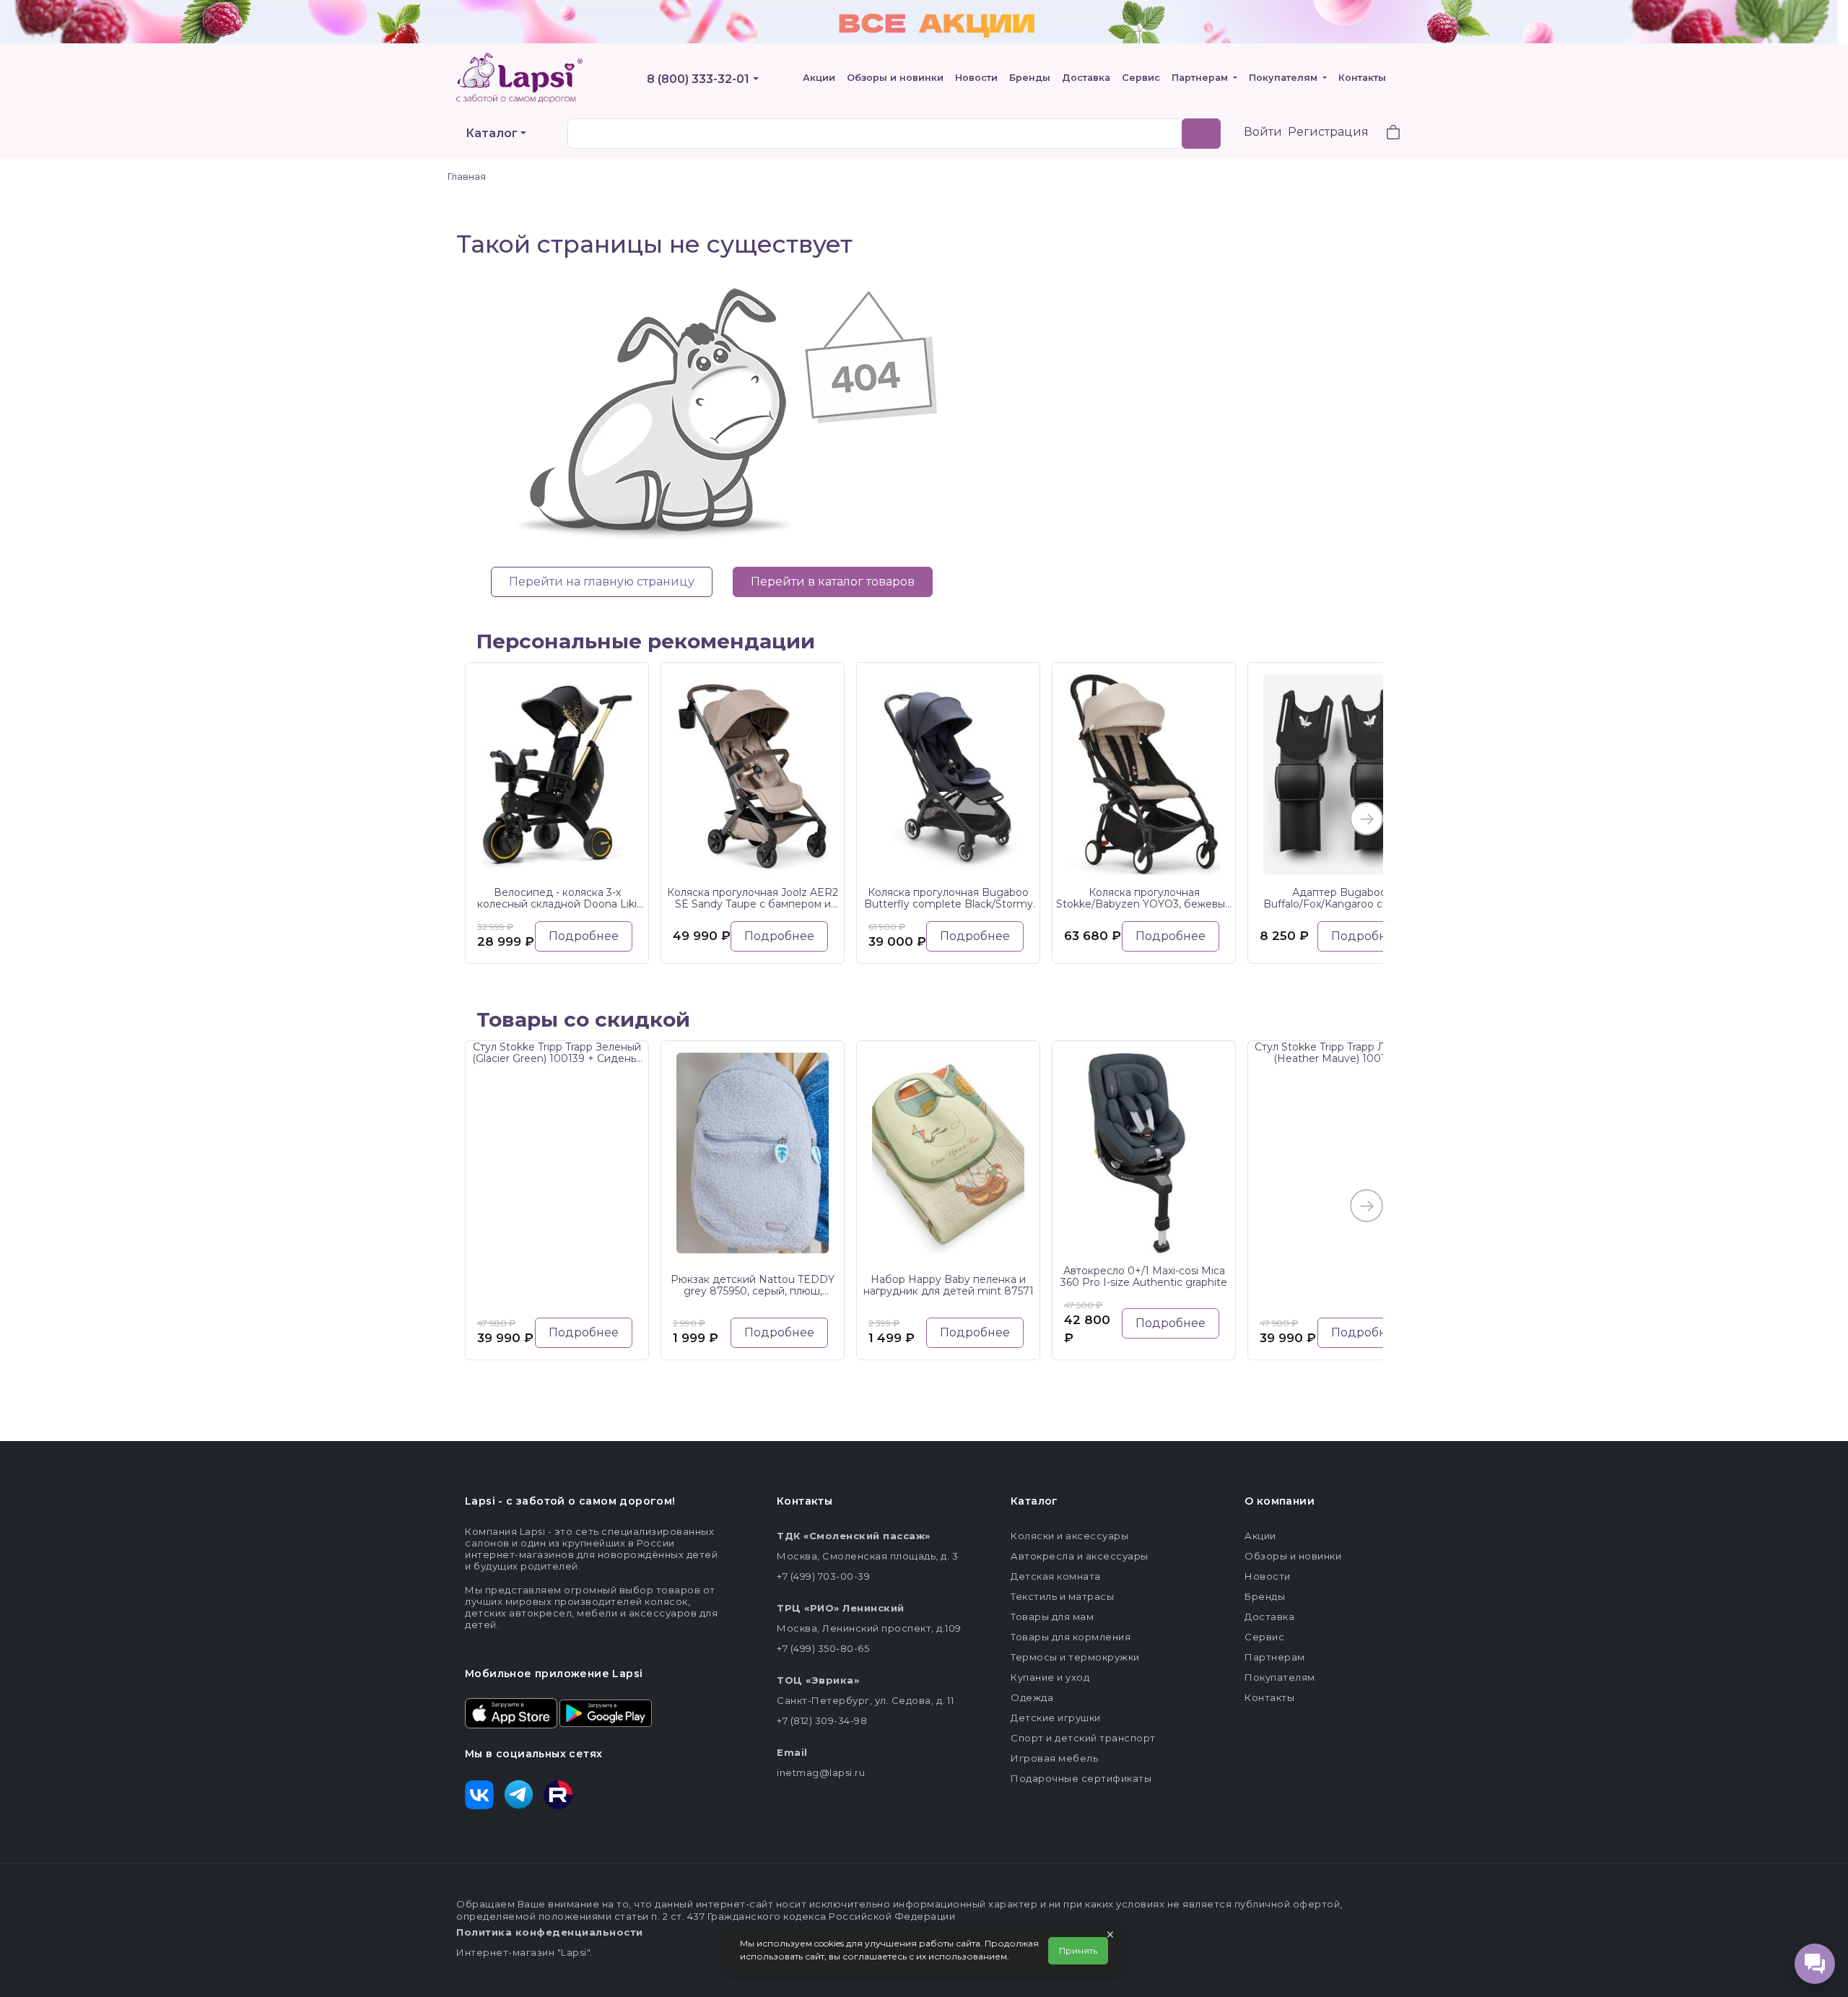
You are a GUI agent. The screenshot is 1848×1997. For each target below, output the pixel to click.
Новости (976, 78)
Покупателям (1285, 78)
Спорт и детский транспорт (1083, 1738)
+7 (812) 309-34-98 (822, 1720)
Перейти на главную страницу (602, 582)
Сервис (1141, 78)
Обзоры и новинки (895, 78)
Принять (1078, 1950)
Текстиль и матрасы (1062, 1596)
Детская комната (1056, 1576)
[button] (1385, 134)
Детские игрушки (1056, 1718)
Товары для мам (1052, 1617)
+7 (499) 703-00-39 (823, 1576)
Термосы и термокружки (1075, 1657)
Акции (819, 78)
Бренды (1030, 78)
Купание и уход (1050, 1677)
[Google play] (606, 1712)
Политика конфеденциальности (550, 1932)
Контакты (1362, 78)
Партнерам (1201, 78)
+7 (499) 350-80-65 (823, 1648)
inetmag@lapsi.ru (821, 1772)
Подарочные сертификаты (1081, 1778)
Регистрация (1328, 132)
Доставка (1086, 78)
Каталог (492, 133)
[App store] (511, 1712)
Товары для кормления (1071, 1637)
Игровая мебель (1054, 1758)
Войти (1263, 132)
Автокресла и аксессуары (1080, 1556)
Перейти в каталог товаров (833, 582)
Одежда (1032, 1697)
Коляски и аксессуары (1069, 1536)
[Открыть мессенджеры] (1815, 1964)
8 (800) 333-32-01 (698, 79)
